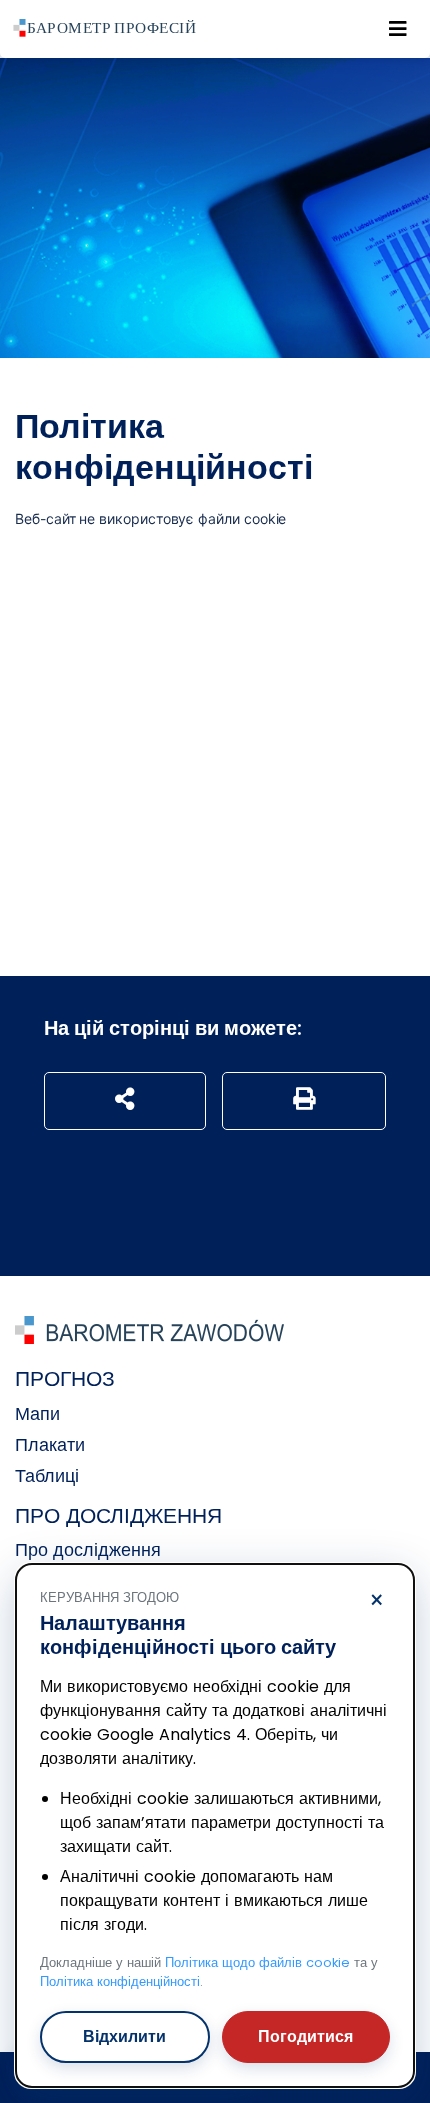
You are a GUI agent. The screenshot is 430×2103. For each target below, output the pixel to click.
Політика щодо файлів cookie (257, 1962)
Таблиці (47, 1475)
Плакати (50, 1444)
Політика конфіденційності (120, 1981)
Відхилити (124, 2036)
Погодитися (305, 2036)
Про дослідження (88, 1549)
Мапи (37, 1413)
